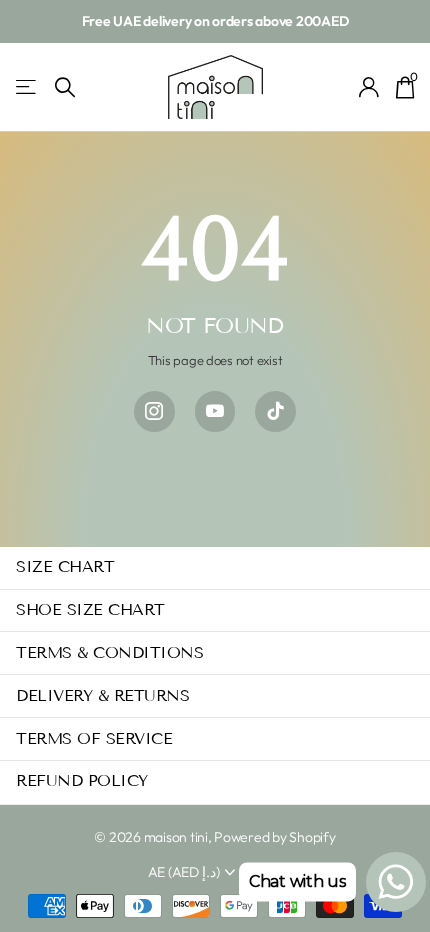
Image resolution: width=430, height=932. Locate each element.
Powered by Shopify (274, 837)
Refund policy (82, 780)
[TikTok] (275, 411)
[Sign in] (369, 87)
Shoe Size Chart (90, 609)
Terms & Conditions (109, 652)
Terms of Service (94, 738)
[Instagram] (154, 411)
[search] (65, 87)
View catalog (27, 87)
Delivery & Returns (102, 695)
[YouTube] (215, 411)
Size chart (65, 566)
